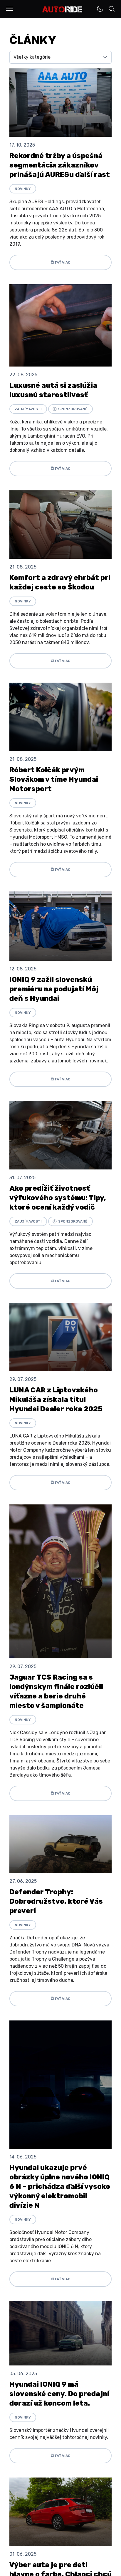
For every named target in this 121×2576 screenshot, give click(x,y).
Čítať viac (60, 262)
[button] (9, 9)
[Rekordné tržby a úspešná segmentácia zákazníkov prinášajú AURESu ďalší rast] (60, 103)
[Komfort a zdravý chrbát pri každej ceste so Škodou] (60, 525)
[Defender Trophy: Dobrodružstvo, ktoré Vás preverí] (60, 1844)
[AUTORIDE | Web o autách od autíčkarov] (62, 9)
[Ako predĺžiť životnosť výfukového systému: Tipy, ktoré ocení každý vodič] (60, 1135)
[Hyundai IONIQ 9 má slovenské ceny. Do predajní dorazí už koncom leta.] (60, 2333)
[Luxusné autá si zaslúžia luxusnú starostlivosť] (60, 325)
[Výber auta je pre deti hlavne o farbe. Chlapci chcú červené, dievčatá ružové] (60, 2512)
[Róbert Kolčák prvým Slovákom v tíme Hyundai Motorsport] (60, 717)
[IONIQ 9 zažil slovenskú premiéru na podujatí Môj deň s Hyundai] (60, 926)
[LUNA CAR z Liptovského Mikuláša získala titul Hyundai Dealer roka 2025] (60, 1337)
